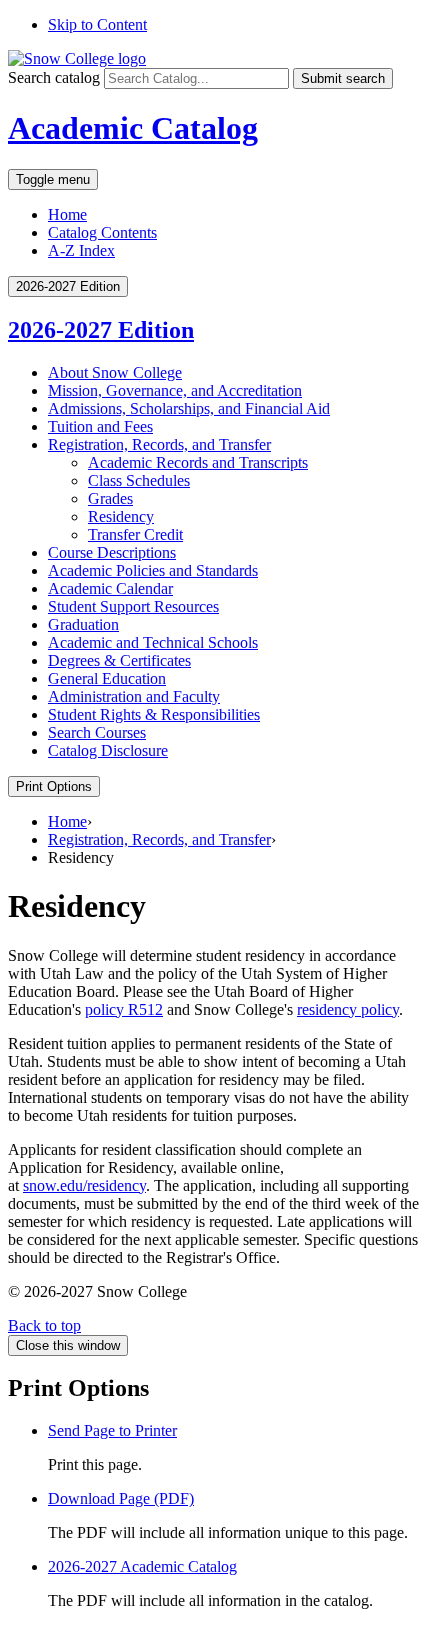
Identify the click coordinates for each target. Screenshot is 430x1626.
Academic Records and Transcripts (198, 462)
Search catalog (54, 77)
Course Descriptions (112, 552)
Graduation (83, 624)
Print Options (54, 786)
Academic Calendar (110, 588)
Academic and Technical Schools (153, 642)
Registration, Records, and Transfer (159, 444)
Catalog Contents (102, 232)
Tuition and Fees (100, 426)
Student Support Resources (133, 606)
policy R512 (124, 1009)
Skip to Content (97, 24)
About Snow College (115, 372)
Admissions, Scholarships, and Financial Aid (189, 408)
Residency (121, 516)
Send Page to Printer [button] (112, 1430)
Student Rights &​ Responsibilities (154, 714)
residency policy (348, 1009)
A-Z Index (81, 250)
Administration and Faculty (134, 696)
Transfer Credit (135, 534)
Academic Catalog (133, 128)
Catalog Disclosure (108, 750)
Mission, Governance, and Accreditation (175, 390)
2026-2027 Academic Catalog (142, 1566)
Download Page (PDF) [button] (121, 1498)
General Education (107, 678)
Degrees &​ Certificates (119, 660)
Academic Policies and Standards (153, 570)
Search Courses (97, 732)
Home (67, 214)
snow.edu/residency (84, 1185)
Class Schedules (139, 480)
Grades (110, 498)
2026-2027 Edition (101, 330)
